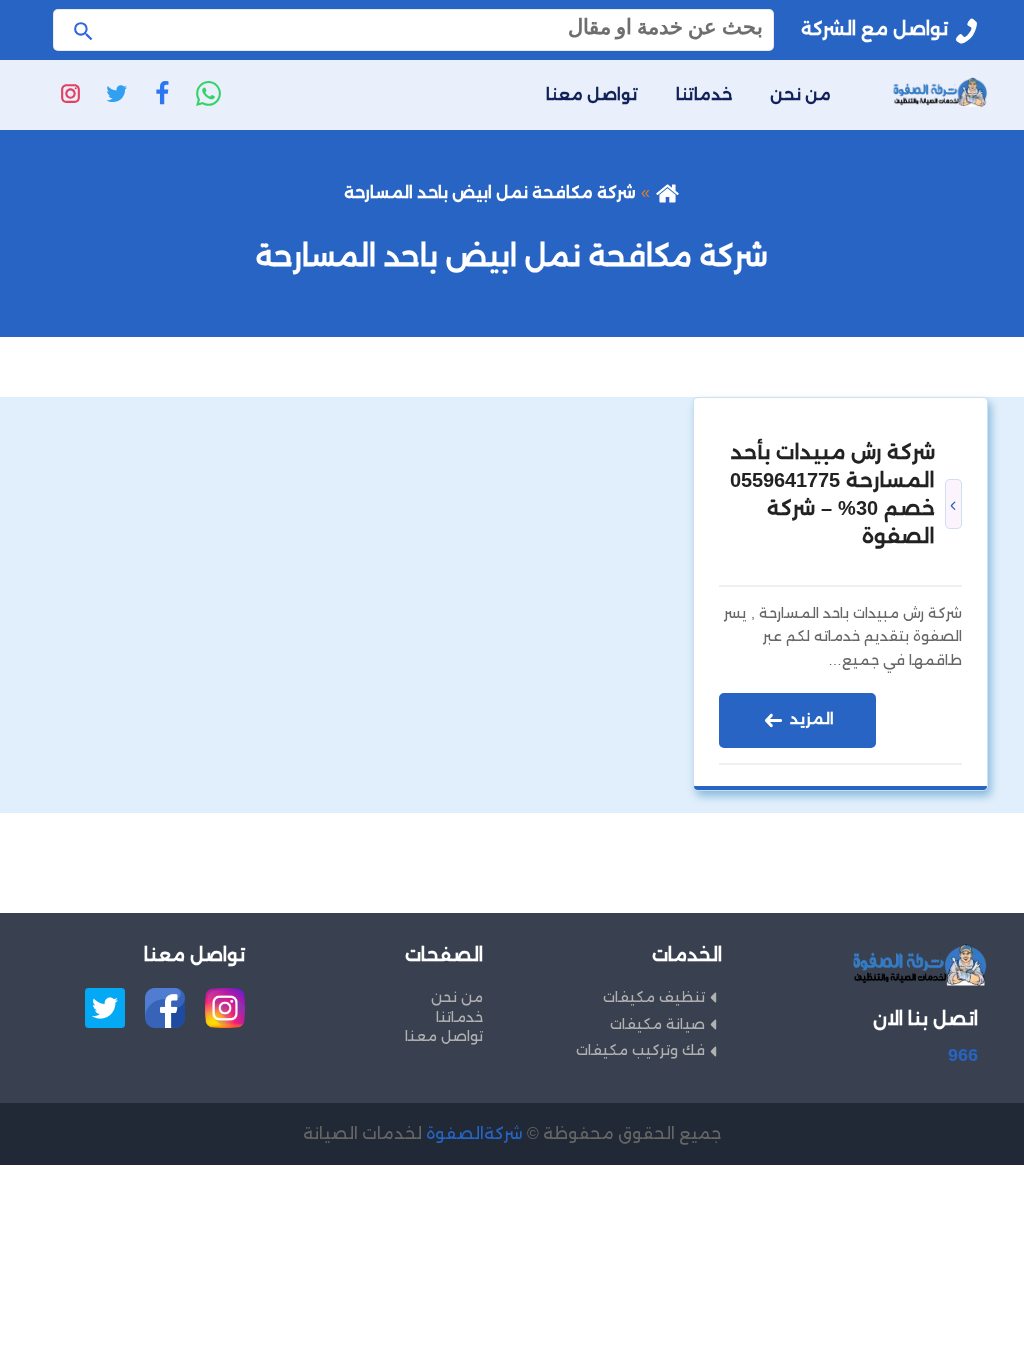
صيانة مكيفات (657, 1024)
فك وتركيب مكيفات (640, 1050)
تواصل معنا (592, 94)
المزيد (810, 718)
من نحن (800, 94)
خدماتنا (704, 94)
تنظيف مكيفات (654, 997)
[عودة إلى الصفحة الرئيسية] (667, 192)
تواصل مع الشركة (874, 29)
